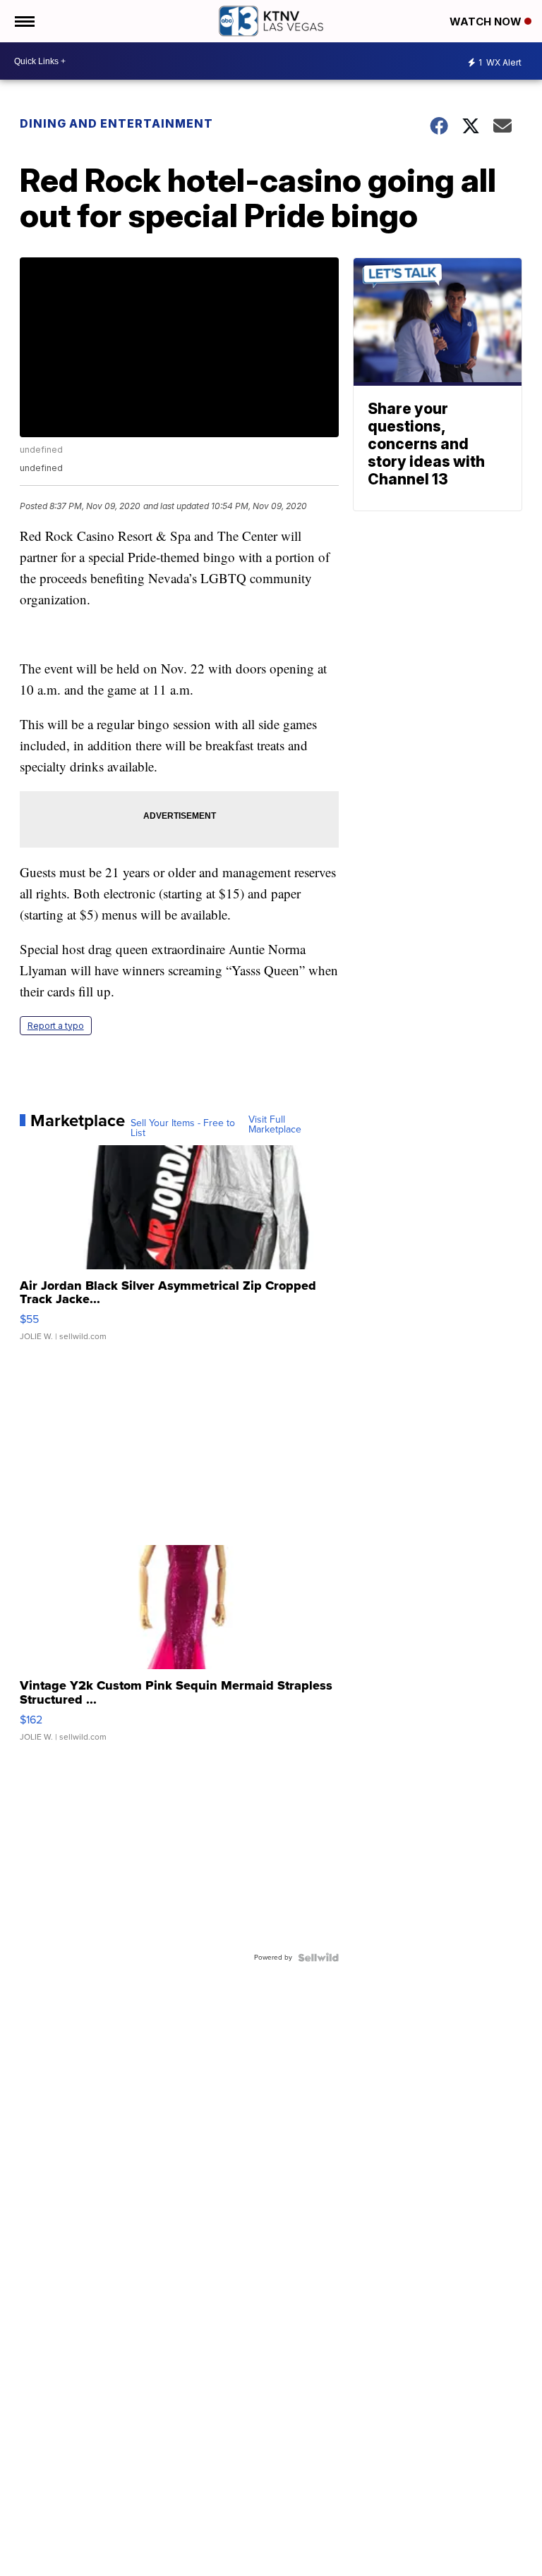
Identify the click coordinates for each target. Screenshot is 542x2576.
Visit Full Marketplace (275, 1125)
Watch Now (487, 22)
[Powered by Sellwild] (318, 1958)
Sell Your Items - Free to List (183, 1128)
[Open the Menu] (24, 21)
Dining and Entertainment (116, 123)
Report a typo (56, 1026)
